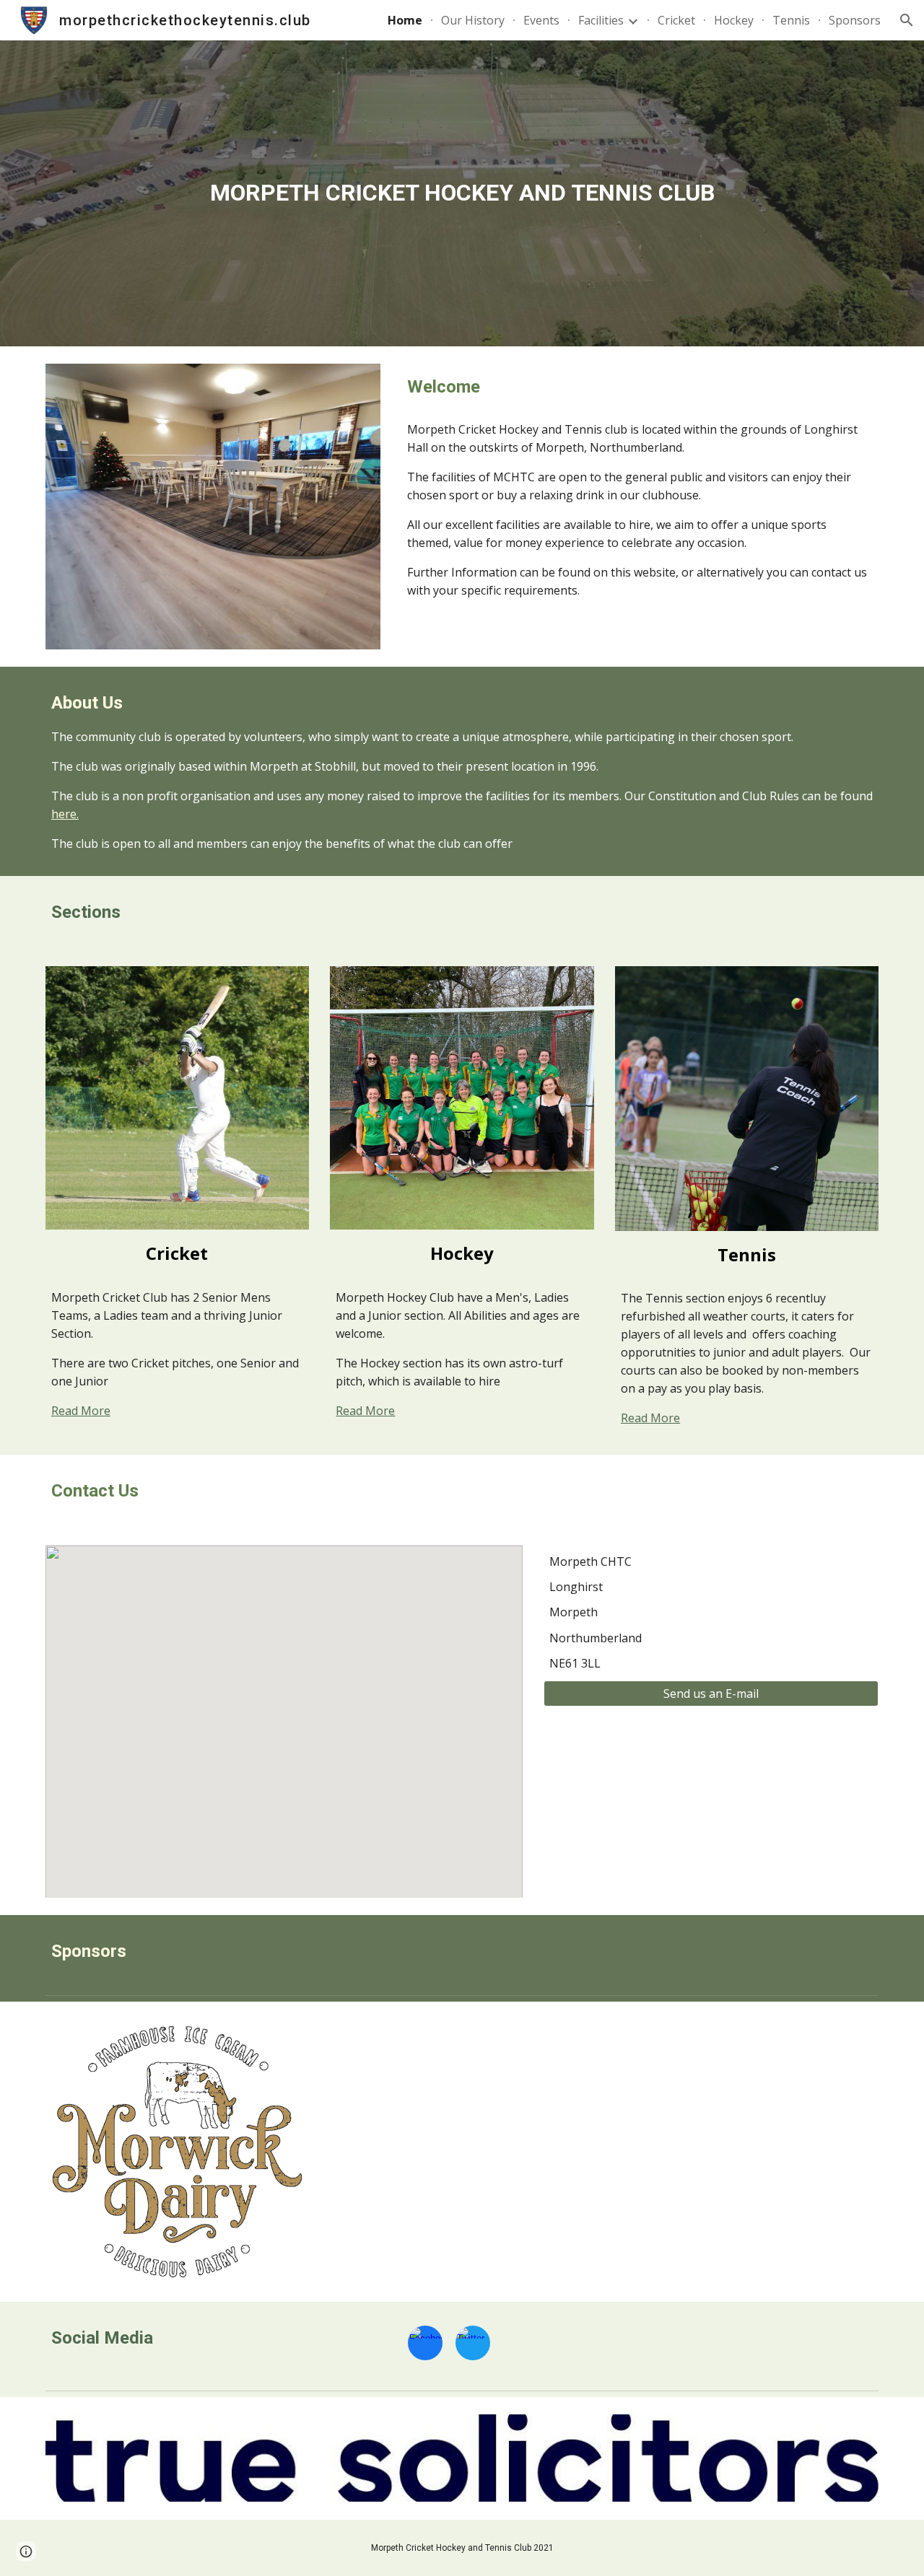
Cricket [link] (676, 20)
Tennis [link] (791, 20)
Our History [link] (473, 20)
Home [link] (405, 20)
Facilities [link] (601, 20)
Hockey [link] (734, 20)
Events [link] (541, 20)
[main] (462, 193)
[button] (907, 20)
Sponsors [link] (855, 20)
